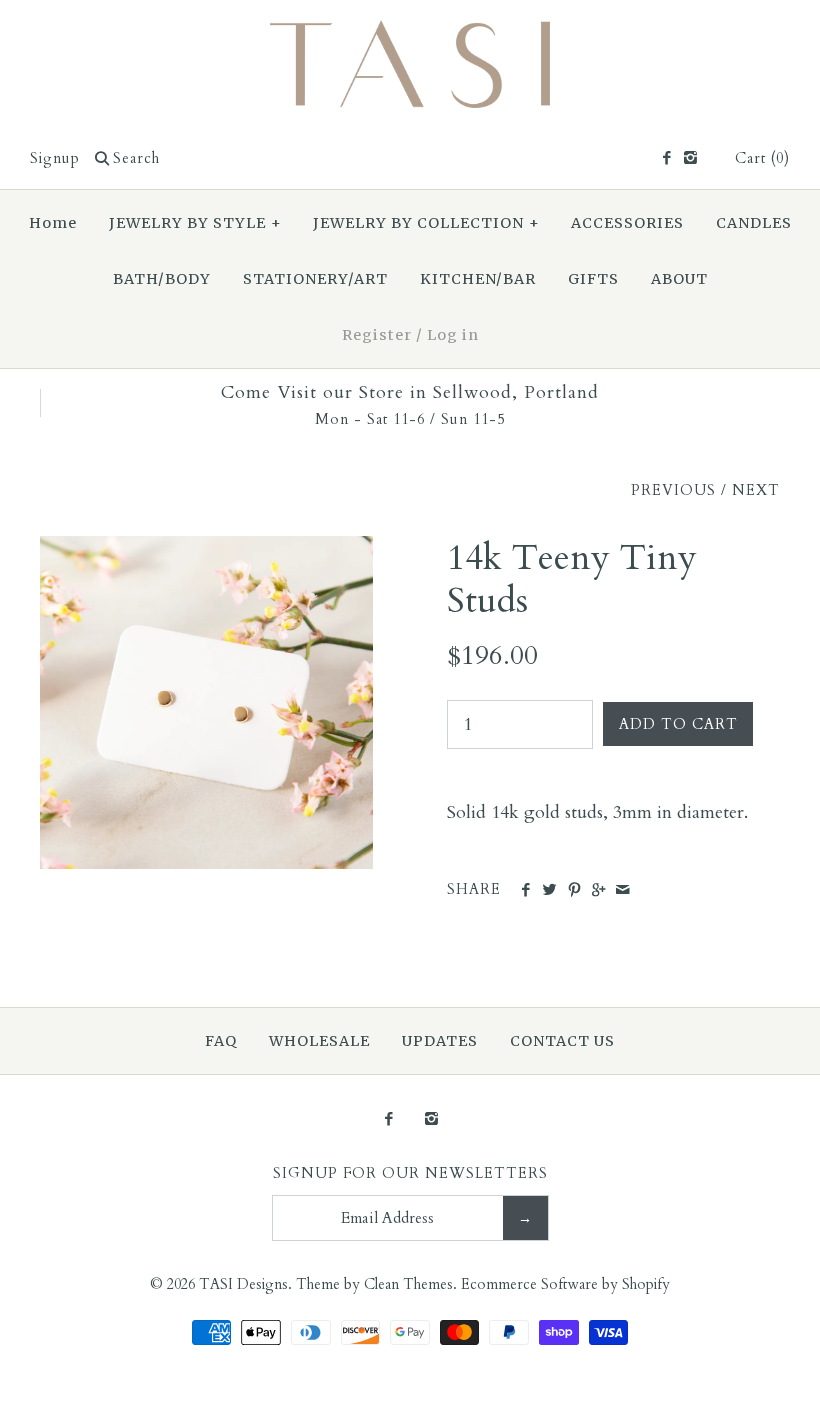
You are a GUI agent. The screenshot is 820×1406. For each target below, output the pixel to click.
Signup (55, 158)
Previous (673, 490)
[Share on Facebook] (525, 891)
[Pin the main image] (574, 891)
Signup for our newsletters (410, 1173)
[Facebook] (665, 159)
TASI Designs (243, 1284)
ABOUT (679, 279)
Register (377, 335)
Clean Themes (408, 1284)
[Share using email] (622, 891)
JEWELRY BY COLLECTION (426, 223)
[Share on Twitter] (549, 891)
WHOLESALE (319, 1041)
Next (756, 490)
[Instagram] (690, 159)
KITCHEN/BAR (478, 279)
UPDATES (440, 1041)
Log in (453, 335)
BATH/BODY (162, 279)
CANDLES (754, 223)
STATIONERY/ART (315, 279)
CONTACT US (562, 1041)
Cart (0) (762, 158)
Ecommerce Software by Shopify (565, 1284)
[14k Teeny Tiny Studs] (206, 549)
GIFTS (593, 279)
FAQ (221, 1041)
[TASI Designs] (410, 33)
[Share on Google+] (598, 891)
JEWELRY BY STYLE (195, 223)
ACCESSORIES (627, 223)
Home (53, 223)
